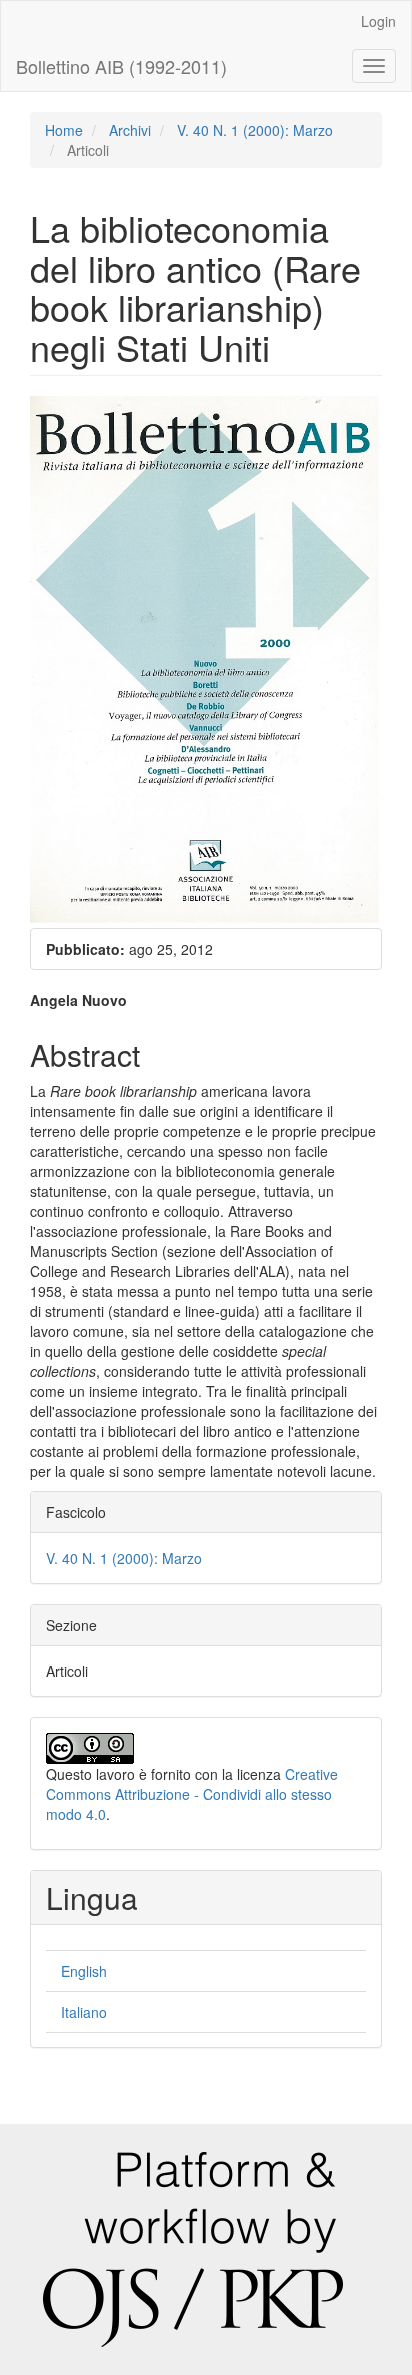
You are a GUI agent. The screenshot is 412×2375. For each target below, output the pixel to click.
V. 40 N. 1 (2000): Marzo (255, 130)
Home (64, 130)
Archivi (130, 130)
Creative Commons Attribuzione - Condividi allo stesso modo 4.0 (192, 1794)
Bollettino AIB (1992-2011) (121, 66)
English (84, 1971)
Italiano (84, 2012)
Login (378, 21)
